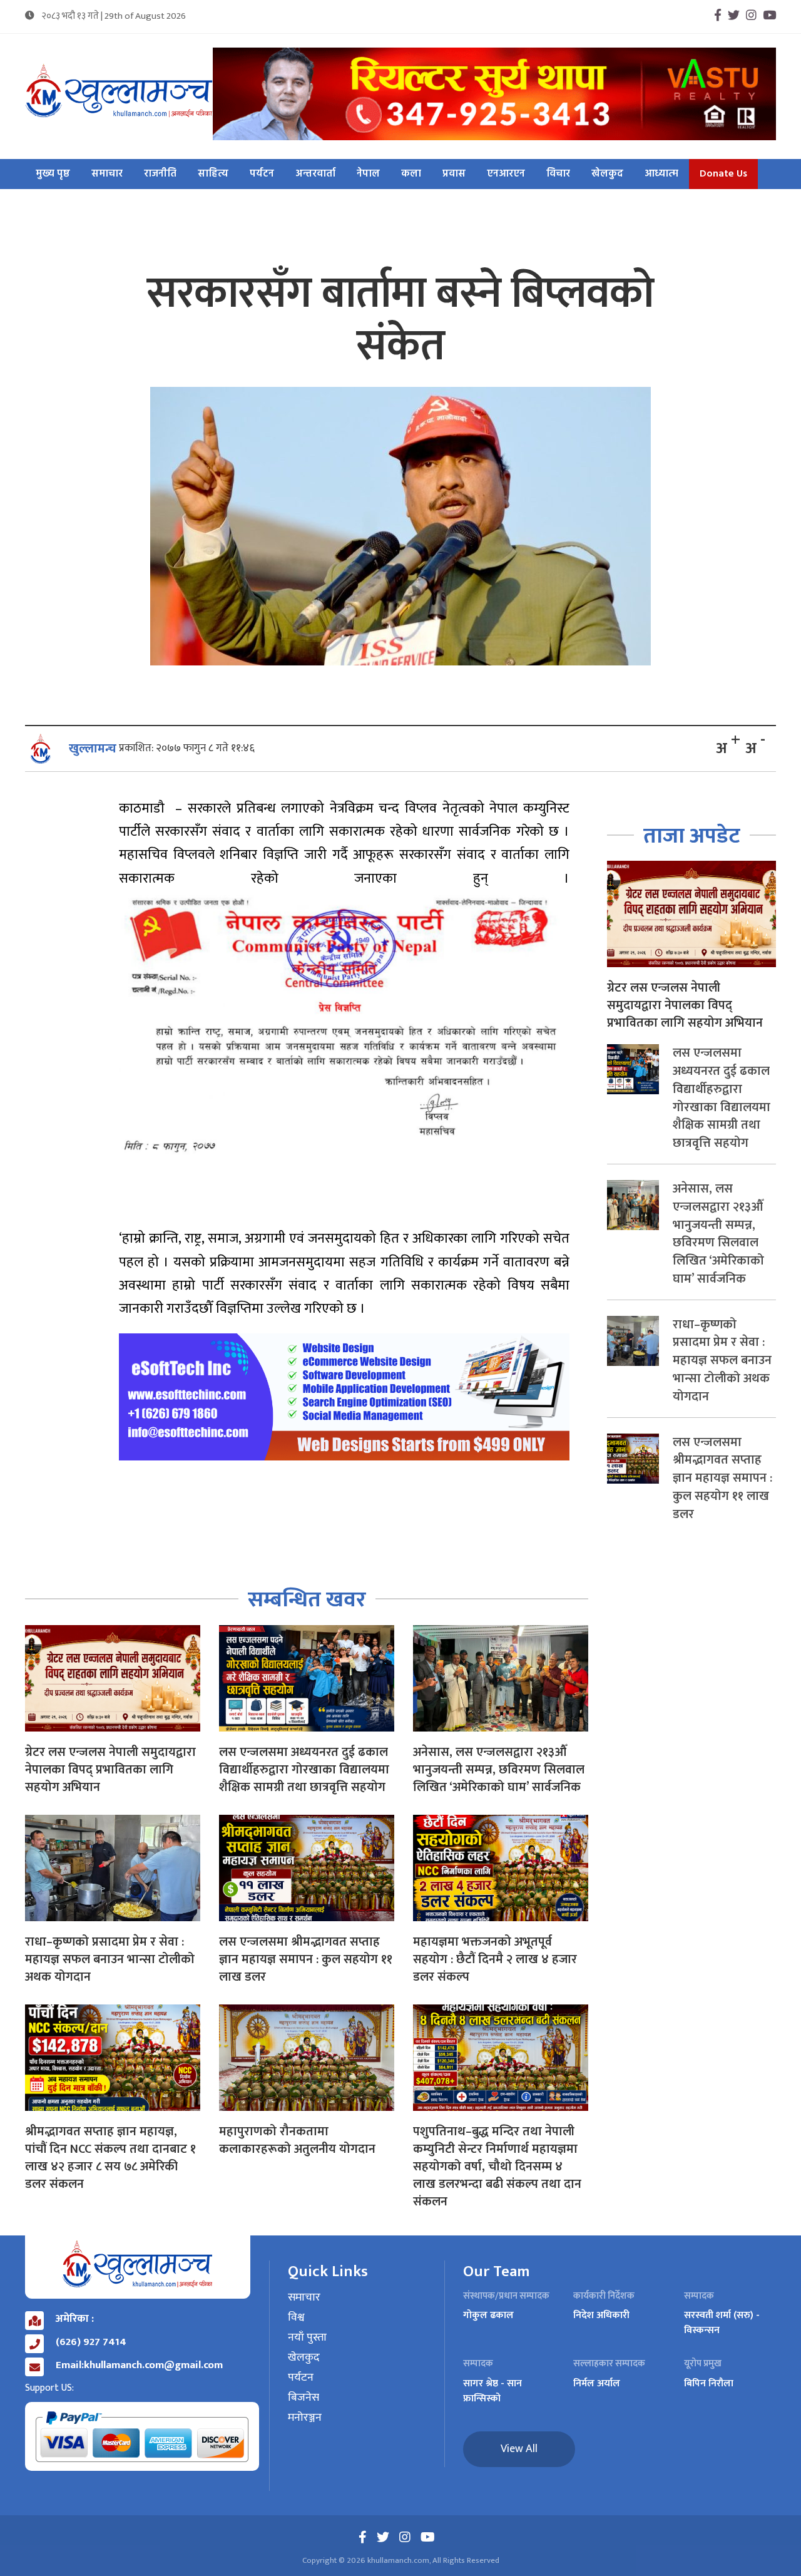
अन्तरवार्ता (315, 174)
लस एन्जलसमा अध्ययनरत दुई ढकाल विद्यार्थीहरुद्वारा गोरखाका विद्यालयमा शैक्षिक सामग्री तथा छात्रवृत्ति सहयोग (304, 1770)
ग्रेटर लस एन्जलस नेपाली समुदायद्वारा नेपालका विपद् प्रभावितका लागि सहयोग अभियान (110, 1770)
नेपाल (368, 174)
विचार (558, 174)
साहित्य (213, 174)
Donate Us (723, 174)
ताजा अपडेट (692, 836)
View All (519, 2449)
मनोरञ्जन (305, 2418)
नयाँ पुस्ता (307, 2338)
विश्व (296, 2318)
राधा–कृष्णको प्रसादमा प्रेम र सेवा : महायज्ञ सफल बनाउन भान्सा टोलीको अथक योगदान (110, 1959)
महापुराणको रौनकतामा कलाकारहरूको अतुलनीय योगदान (297, 2140)
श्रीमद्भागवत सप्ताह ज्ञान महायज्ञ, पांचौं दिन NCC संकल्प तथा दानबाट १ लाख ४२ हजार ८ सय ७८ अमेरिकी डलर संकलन (110, 2158)
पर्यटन (262, 174)
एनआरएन (506, 174)
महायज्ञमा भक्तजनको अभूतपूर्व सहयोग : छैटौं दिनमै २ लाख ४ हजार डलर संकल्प (495, 1959)
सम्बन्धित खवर (307, 1600)
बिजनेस (304, 2398)
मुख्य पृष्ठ (53, 174)
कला (411, 174)
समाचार (107, 174)
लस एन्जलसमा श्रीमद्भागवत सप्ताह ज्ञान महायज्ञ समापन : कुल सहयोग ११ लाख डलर (306, 1959)
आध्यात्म (661, 174)
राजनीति (160, 174)
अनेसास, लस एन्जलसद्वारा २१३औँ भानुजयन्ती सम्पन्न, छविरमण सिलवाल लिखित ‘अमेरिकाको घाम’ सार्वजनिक (499, 1770)
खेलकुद (607, 174)
